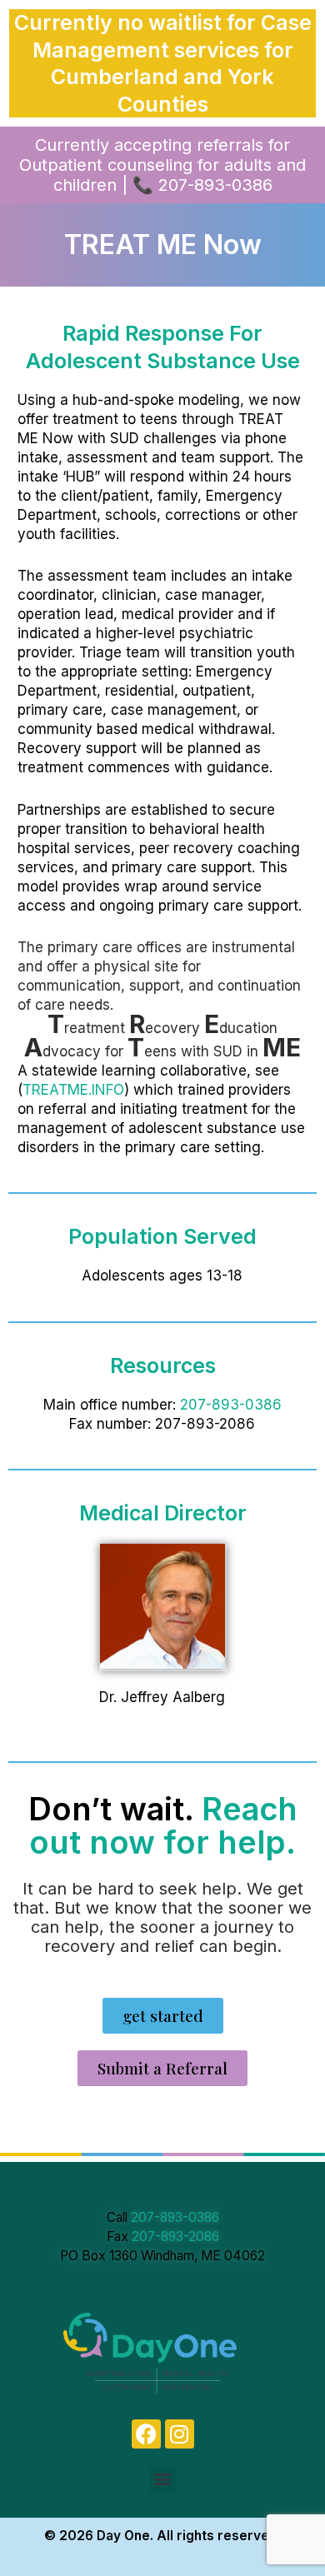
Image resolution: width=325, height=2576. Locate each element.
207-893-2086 (175, 2237)
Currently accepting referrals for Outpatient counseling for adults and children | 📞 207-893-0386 (162, 165)
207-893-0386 (231, 1405)
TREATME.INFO (73, 1090)
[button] (163, 2479)
